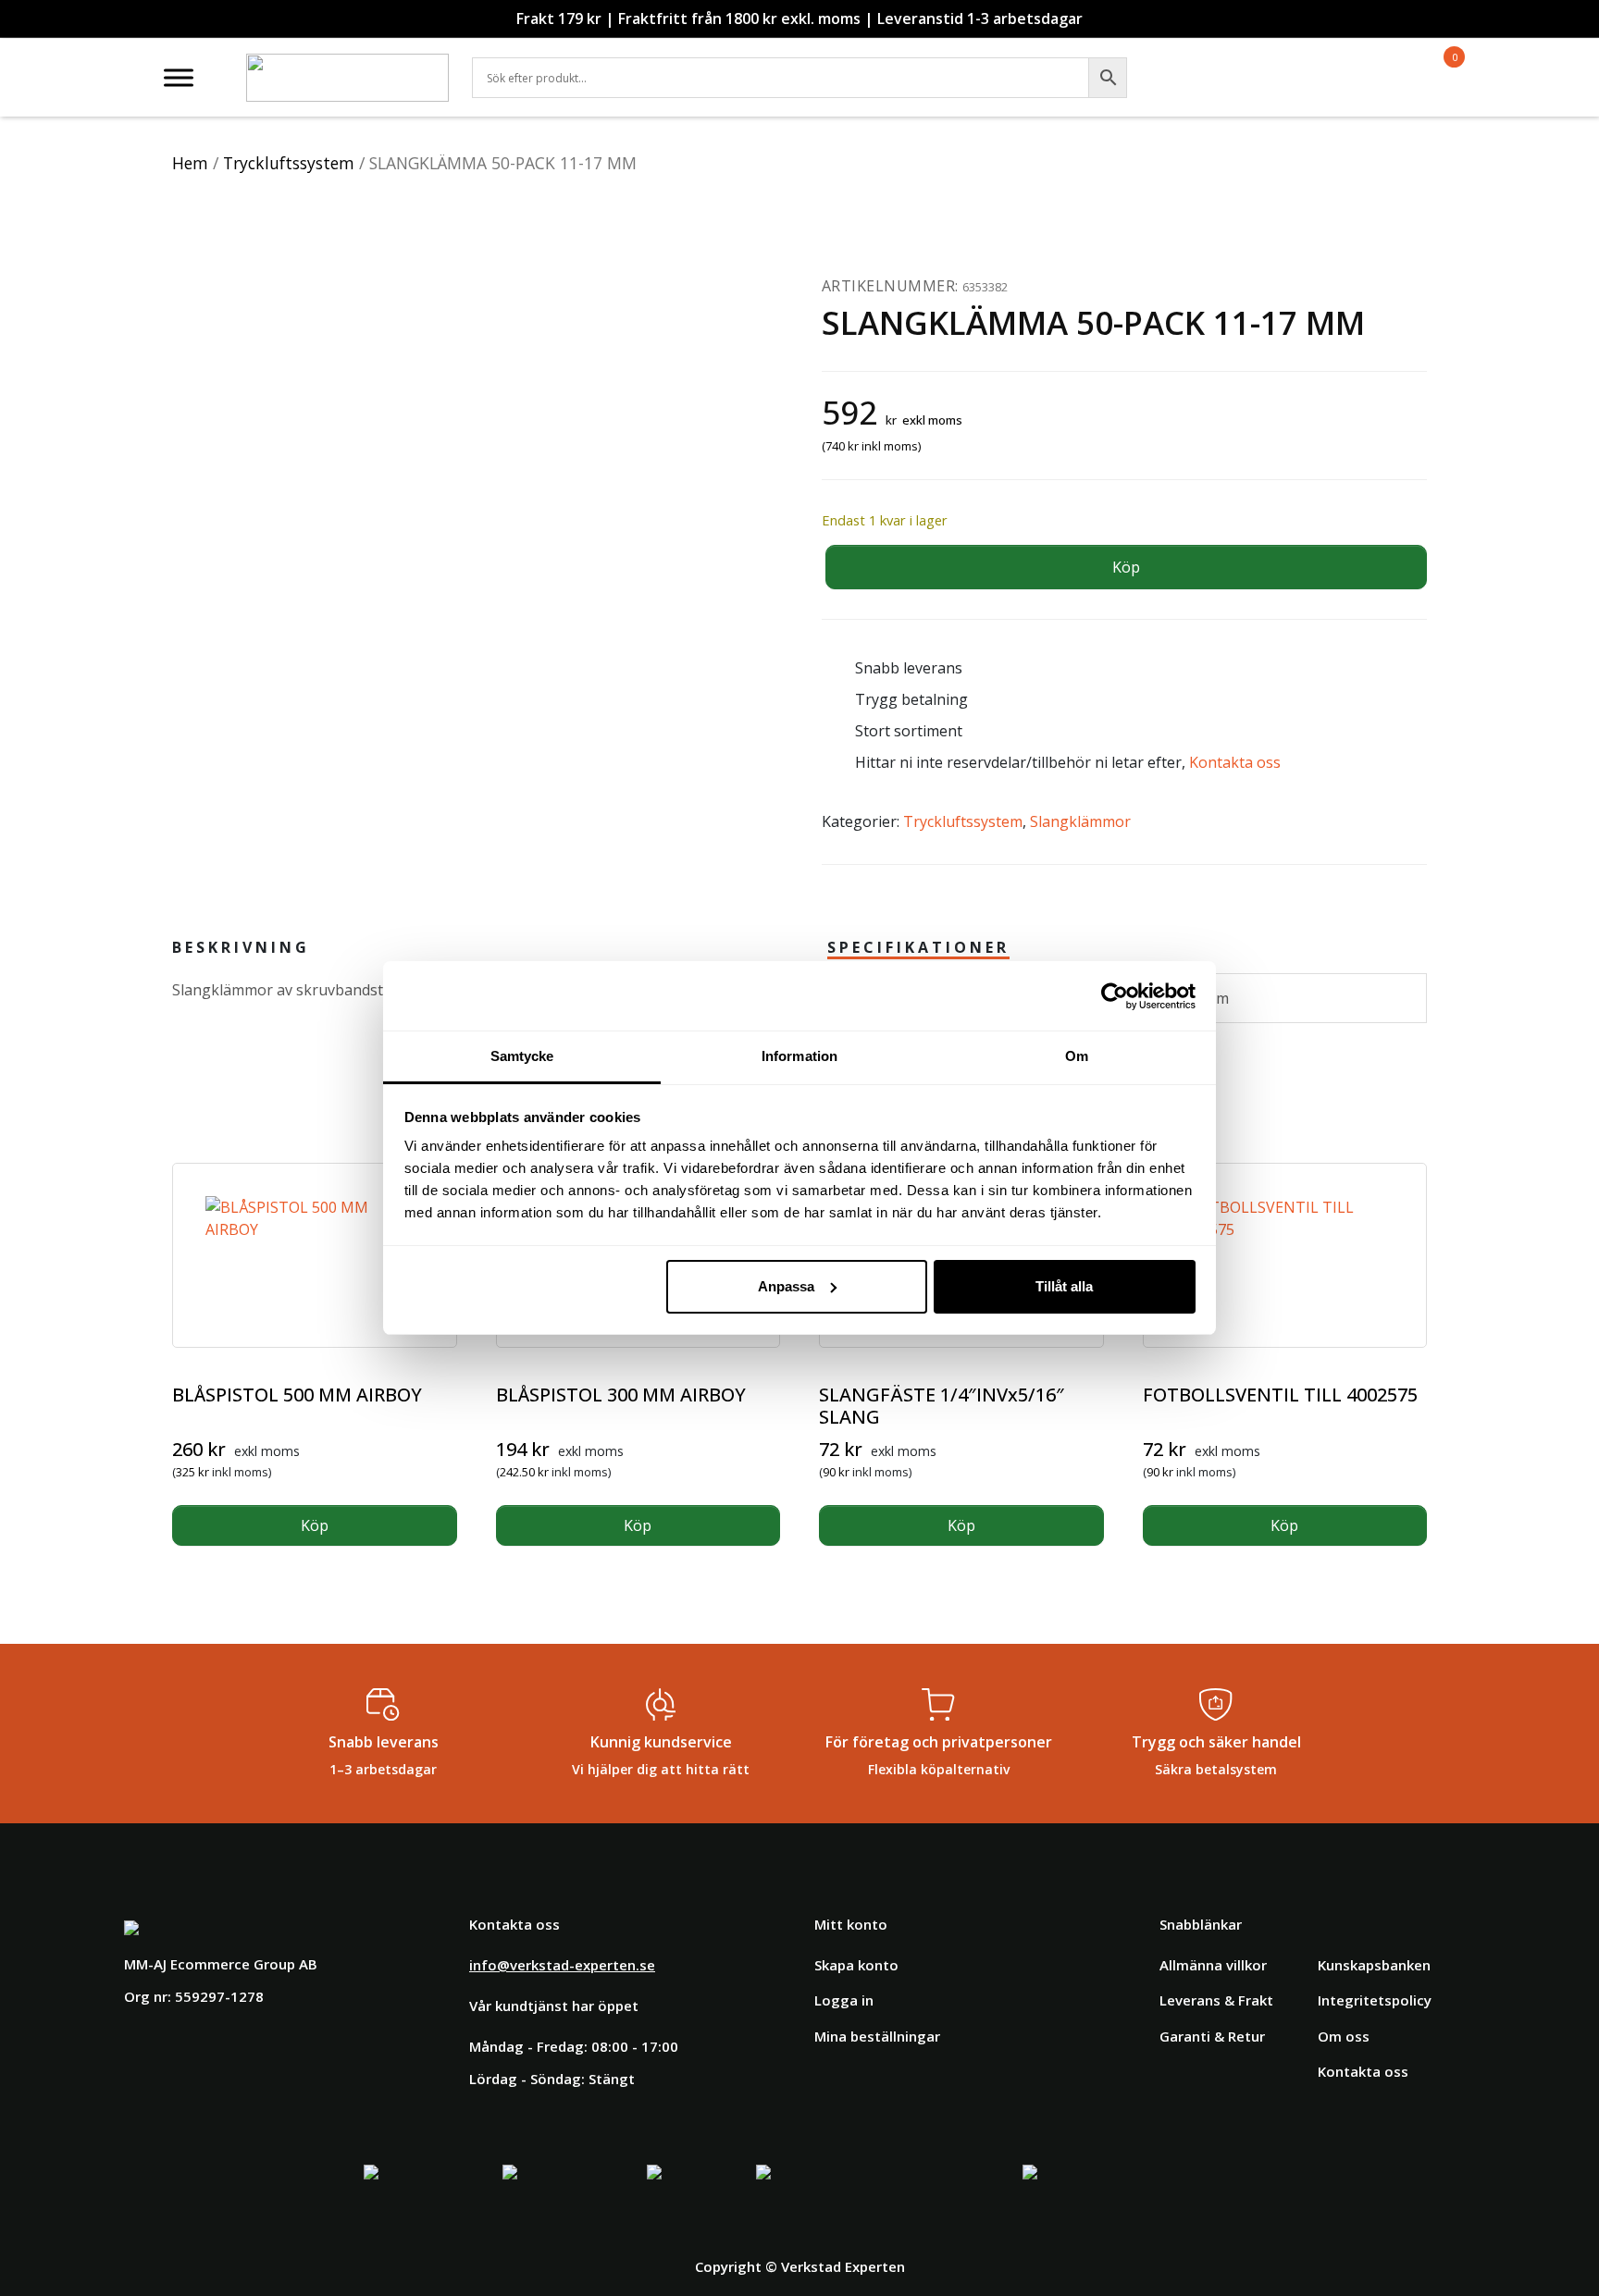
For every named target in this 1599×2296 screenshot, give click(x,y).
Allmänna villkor (1213, 1965)
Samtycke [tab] (522, 1056)
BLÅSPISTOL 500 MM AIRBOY (297, 1395)
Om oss (1344, 2036)
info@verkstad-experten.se (562, 1965)
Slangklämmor (1080, 821)
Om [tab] (1077, 1056)
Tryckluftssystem (289, 163)
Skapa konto (856, 1965)
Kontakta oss (1235, 762)
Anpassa (786, 1286)
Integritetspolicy (1375, 2000)
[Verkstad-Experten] (347, 65)
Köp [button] (315, 1525)
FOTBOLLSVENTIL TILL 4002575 (1280, 1395)
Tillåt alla (1064, 1286)
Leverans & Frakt (1216, 2000)
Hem (190, 163)
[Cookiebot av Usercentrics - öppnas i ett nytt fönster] (1115, 996)
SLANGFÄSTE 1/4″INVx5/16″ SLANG (942, 1406)
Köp (1126, 567)
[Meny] (179, 77)
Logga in (844, 2000)
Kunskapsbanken (1374, 1965)
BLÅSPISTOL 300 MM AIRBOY (621, 1395)
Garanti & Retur (1212, 2036)
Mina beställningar (877, 2036)
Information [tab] (799, 1056)
